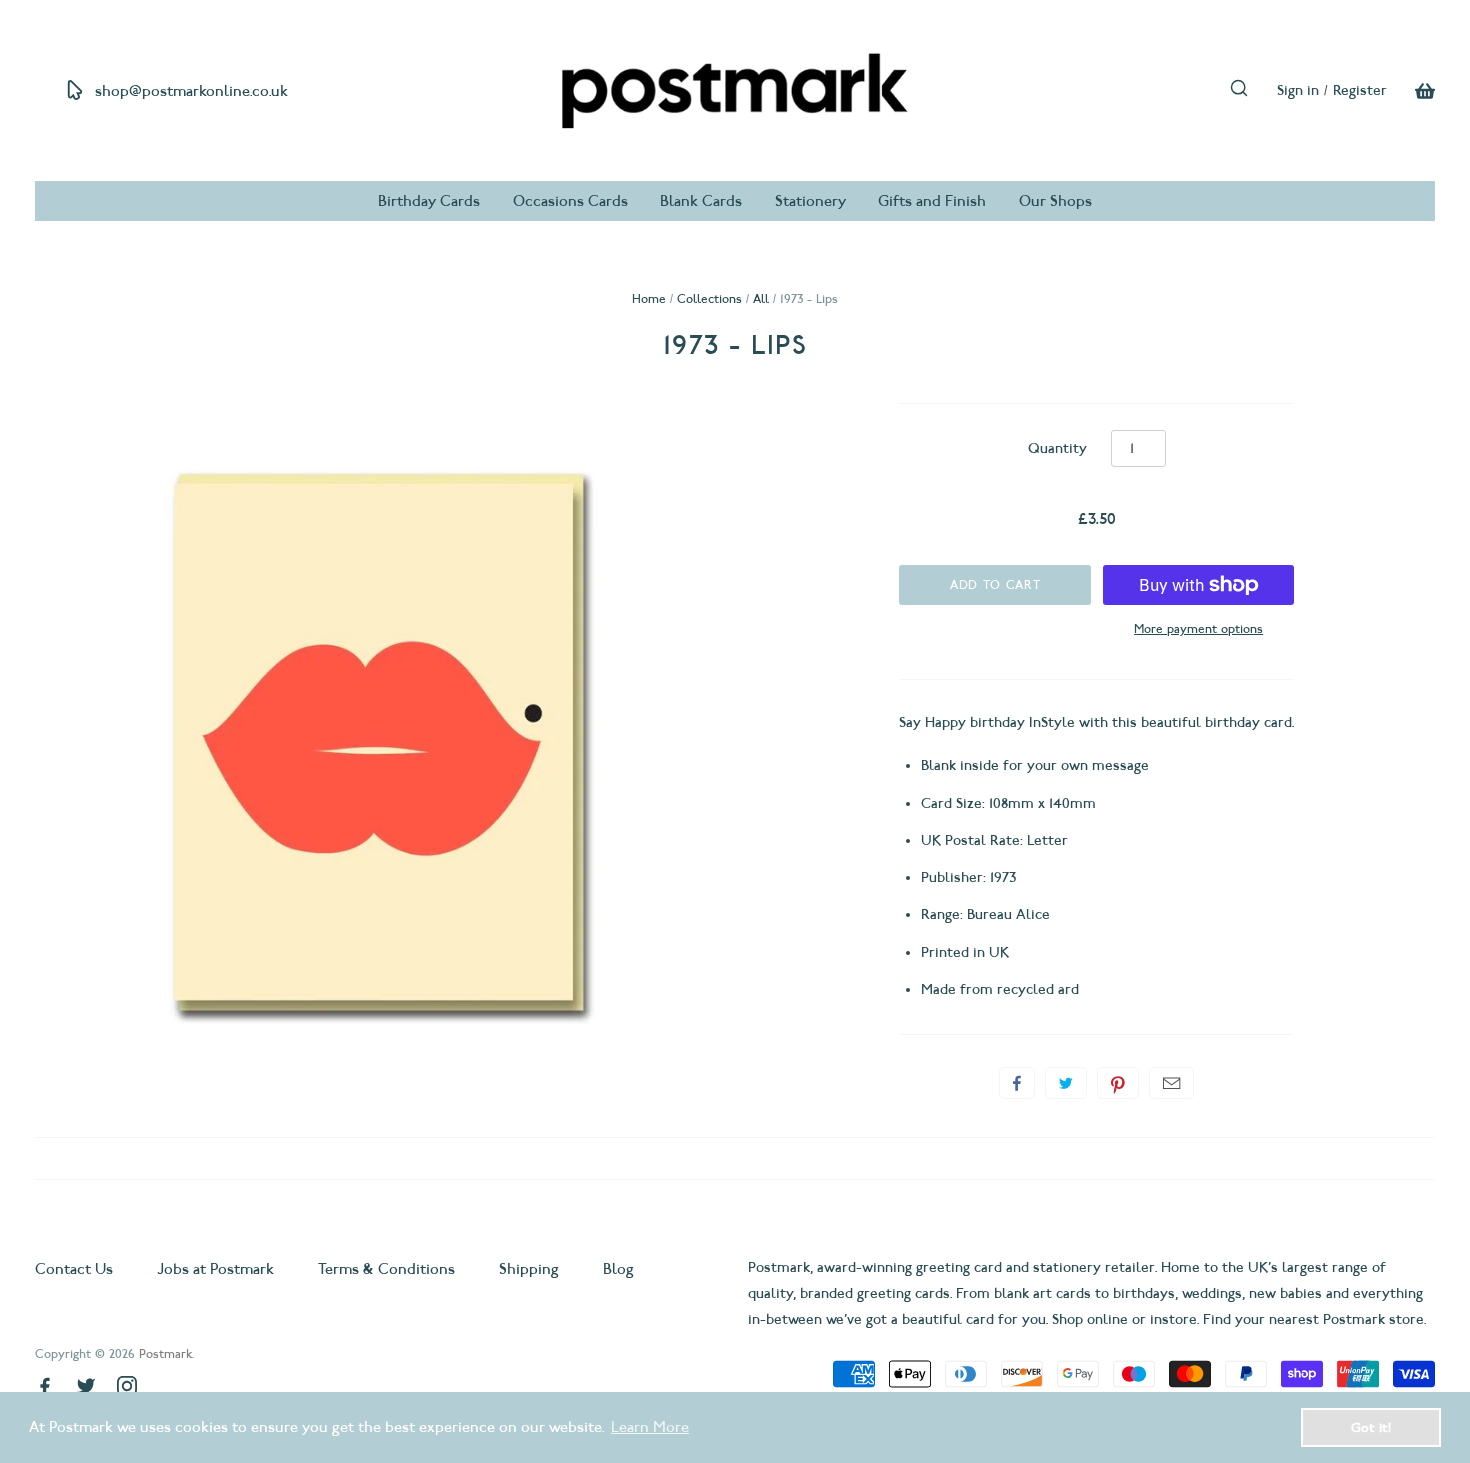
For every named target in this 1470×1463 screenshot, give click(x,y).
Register (1360, 90)
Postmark (165, 1353)
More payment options (1198, 628)
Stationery (810, 201)
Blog (618, 1269)
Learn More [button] (650, 1427)
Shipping (529, 1269)
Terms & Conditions (386, 1269)
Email (1171, 1083)
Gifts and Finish (932, 201)
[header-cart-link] (1411, 91)
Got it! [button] (1371, 1427)
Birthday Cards (429, 201)
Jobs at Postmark (215, 1269)
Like (1017, 1083)
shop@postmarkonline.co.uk (191, 91)
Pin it (1118, 1083)
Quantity (1057, 448)
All (761, 298)
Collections (709, 298)
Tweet (1066, 1083)
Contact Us (76, 1269)
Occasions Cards (570, 201)
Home (649, 298)
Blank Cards (701, 201)
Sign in (1298, 90)
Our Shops (1055, 201)
